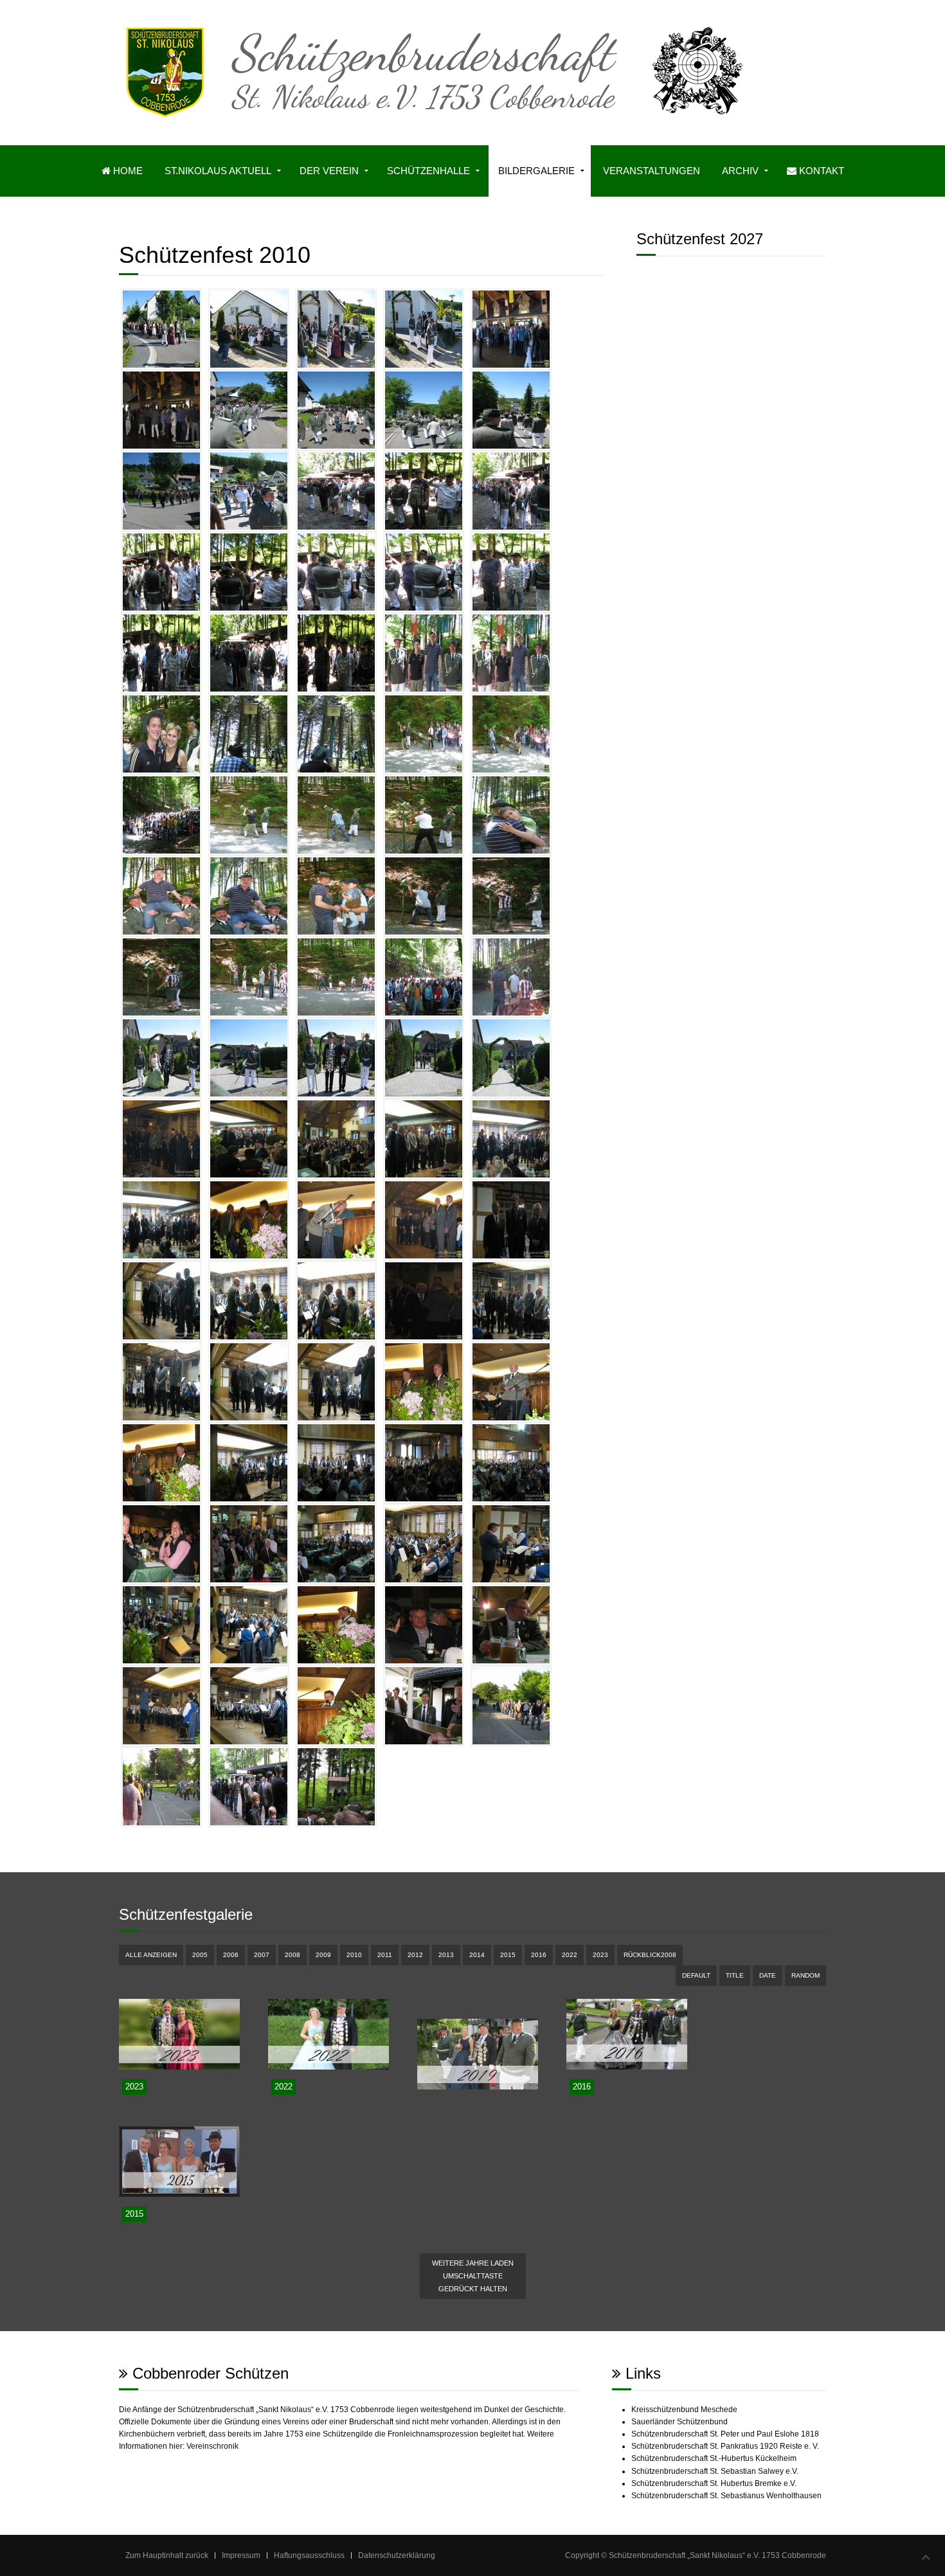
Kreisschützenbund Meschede (684, 2410)
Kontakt (820, 171)
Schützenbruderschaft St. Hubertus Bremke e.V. (714, 2483)
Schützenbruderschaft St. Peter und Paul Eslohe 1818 (725, 2434)
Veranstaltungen (652, 171)
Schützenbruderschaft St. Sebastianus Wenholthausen (726, 2496)
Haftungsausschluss (309, 2555)
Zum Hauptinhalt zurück (167, 2555)
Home (127, 171)
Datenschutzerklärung (397, 2555)
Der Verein (329, 171)
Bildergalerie (536, 171)
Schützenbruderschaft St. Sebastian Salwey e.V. (715, 2471)
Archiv (740, 171)
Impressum (241, 2555)
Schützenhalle (428, 171)
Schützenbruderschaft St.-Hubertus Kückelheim (714, 2458)
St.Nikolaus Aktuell (218, 171)
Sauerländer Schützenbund (679, 2422)
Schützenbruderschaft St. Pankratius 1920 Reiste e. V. (725, 2446)
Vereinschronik (212, 2446)
